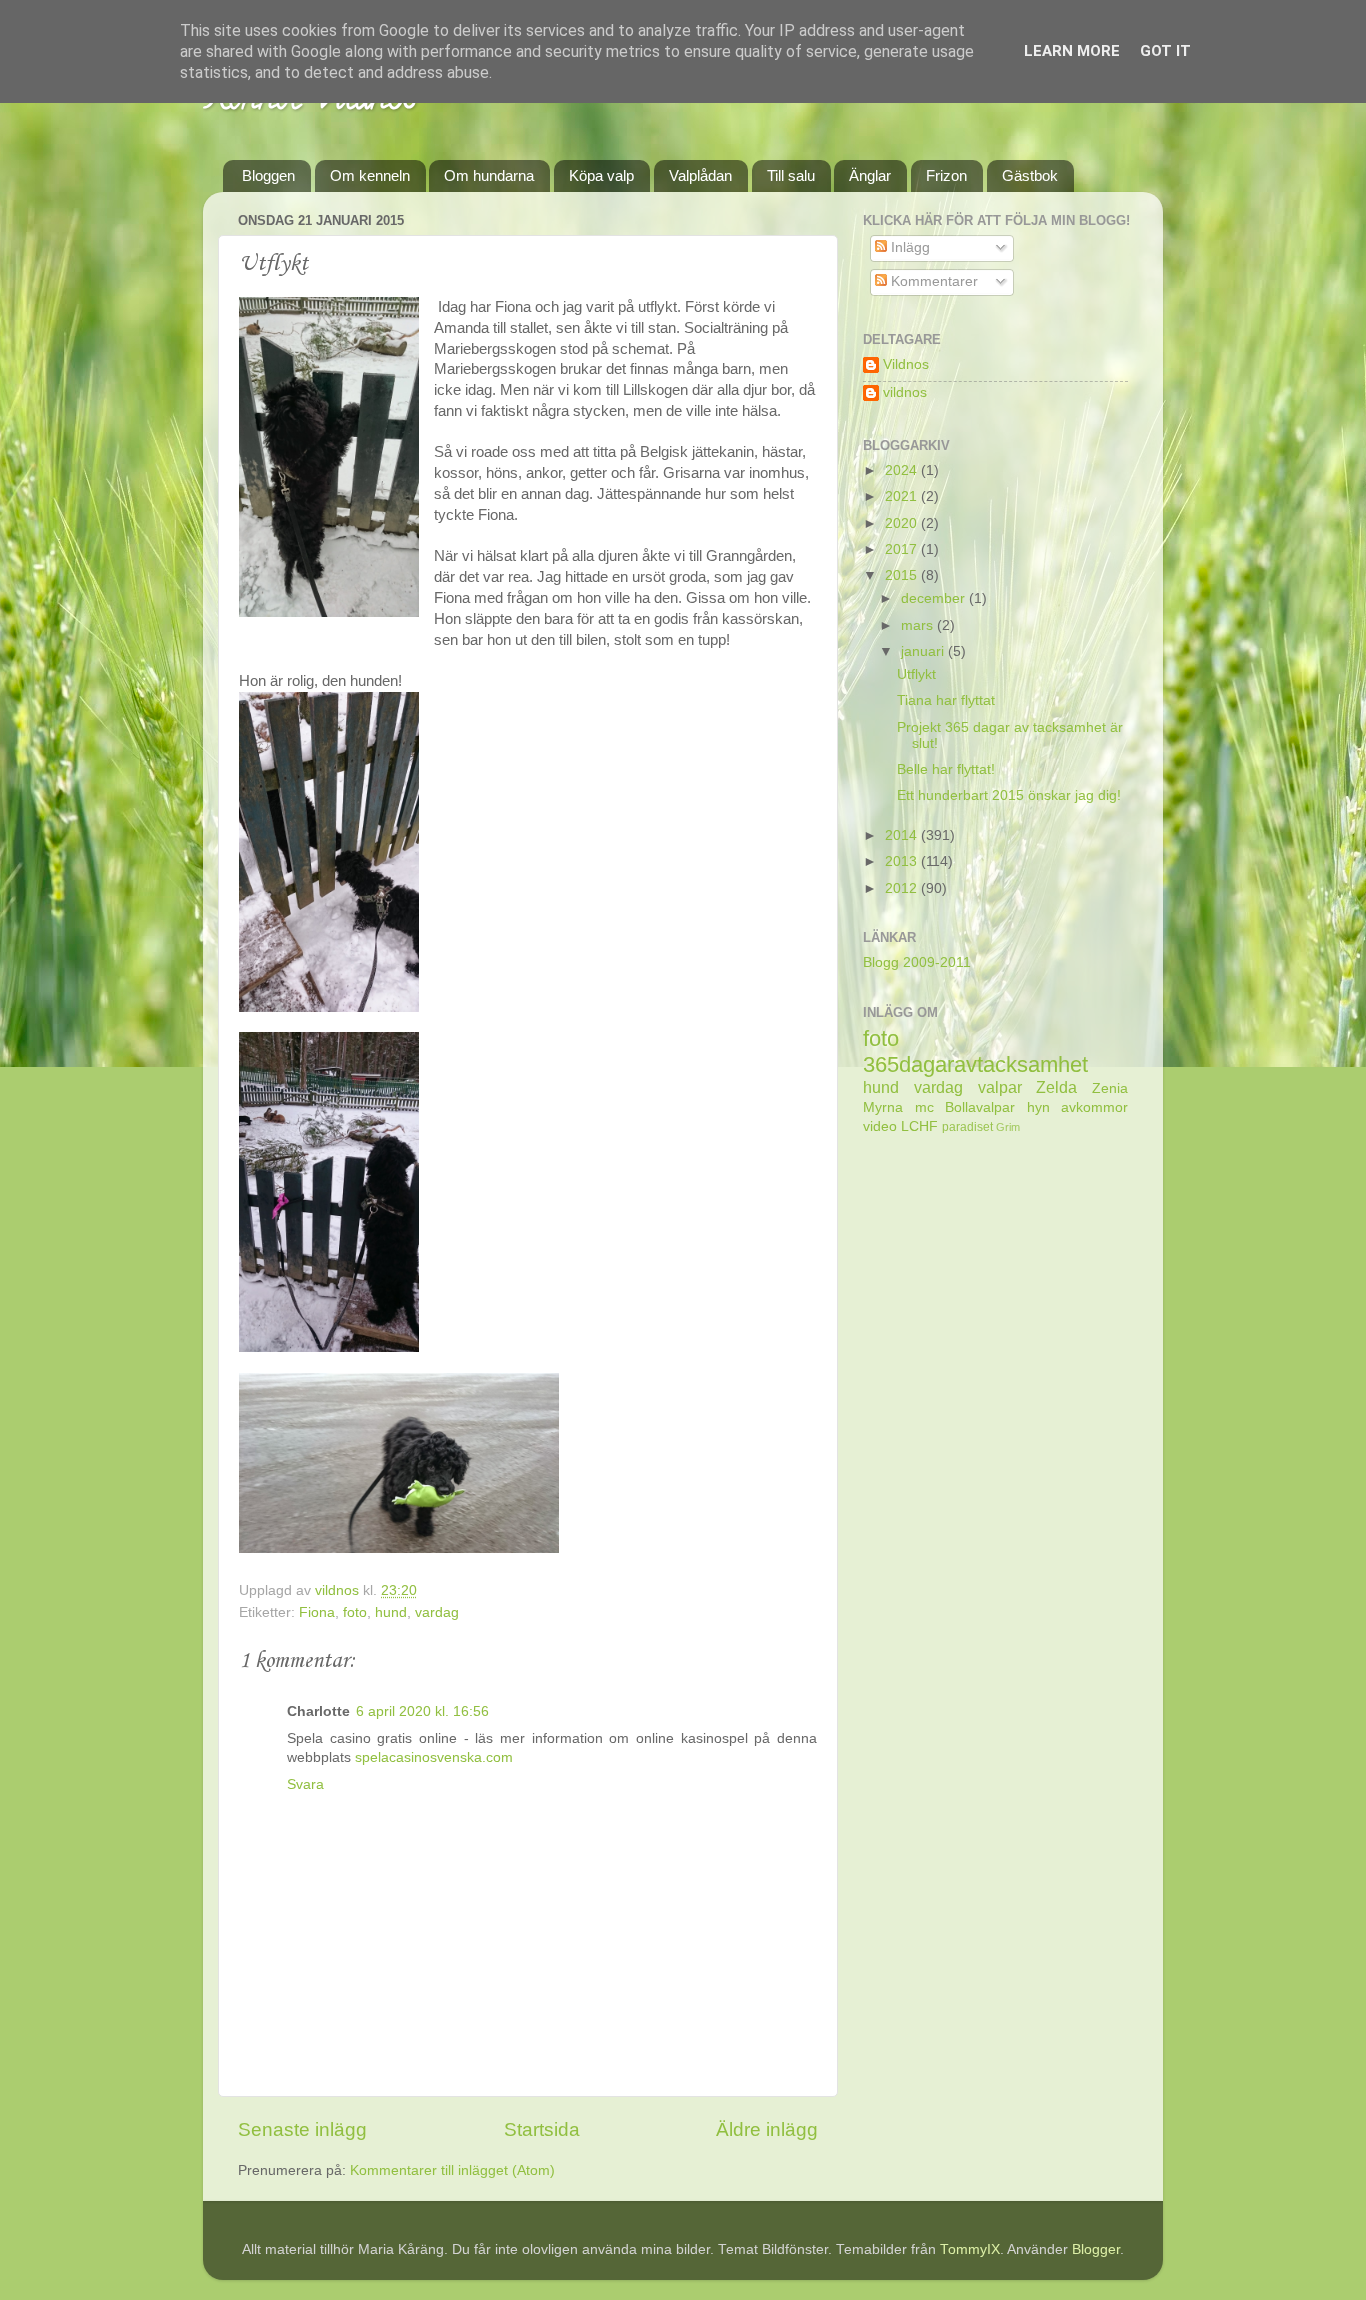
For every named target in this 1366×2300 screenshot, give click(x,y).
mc (924, 1107)
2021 (903, 496)
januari (924, 651)
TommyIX (970, 2249)
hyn (1038, 1107)
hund (391, 1612)
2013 (903, 861)
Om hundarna (489, 175)
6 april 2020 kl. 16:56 (422, 1711)
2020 (903, 523)
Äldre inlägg (767, 2129)
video (880, 1126)
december (935, 598)
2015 (903, 575)
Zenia (1110, 1088)
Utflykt (916, 674)
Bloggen (268, 175)
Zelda (1056, 1087)
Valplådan (700, 175)
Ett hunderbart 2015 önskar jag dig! (1009, 795)
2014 (903, 835)
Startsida (542, 2129)
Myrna (883, 1107)
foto (355, 1612)
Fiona (317, 1612)
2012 (903, 888)
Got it (1165, 51)
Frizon (946, 175)
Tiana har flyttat (946, 700)
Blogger (1096, 2249)
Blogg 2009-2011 (917, 962)
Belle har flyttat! (946, 769)
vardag (437, 1612)
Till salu (791, 175)
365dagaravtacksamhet (975, 1064)
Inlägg (908, 247)
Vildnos (906, 364)
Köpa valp (601, 175)
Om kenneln (370, 175)
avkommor (1094, 1107)
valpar (1000, 1087)
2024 (903, 470)
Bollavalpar (980, 1107)
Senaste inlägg (302, 2129)
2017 (903, 549)
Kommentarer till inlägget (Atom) (452, 2170)
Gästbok (1030, 175)
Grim (1008, 1127)
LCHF (919, 1126)
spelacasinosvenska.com (434, 1757)
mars (919, 625)
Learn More (1072, 51)
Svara (305, 1784)
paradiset (967, 1127)
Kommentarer (932, 281)
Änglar (870, 175)
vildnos (905, 392)
